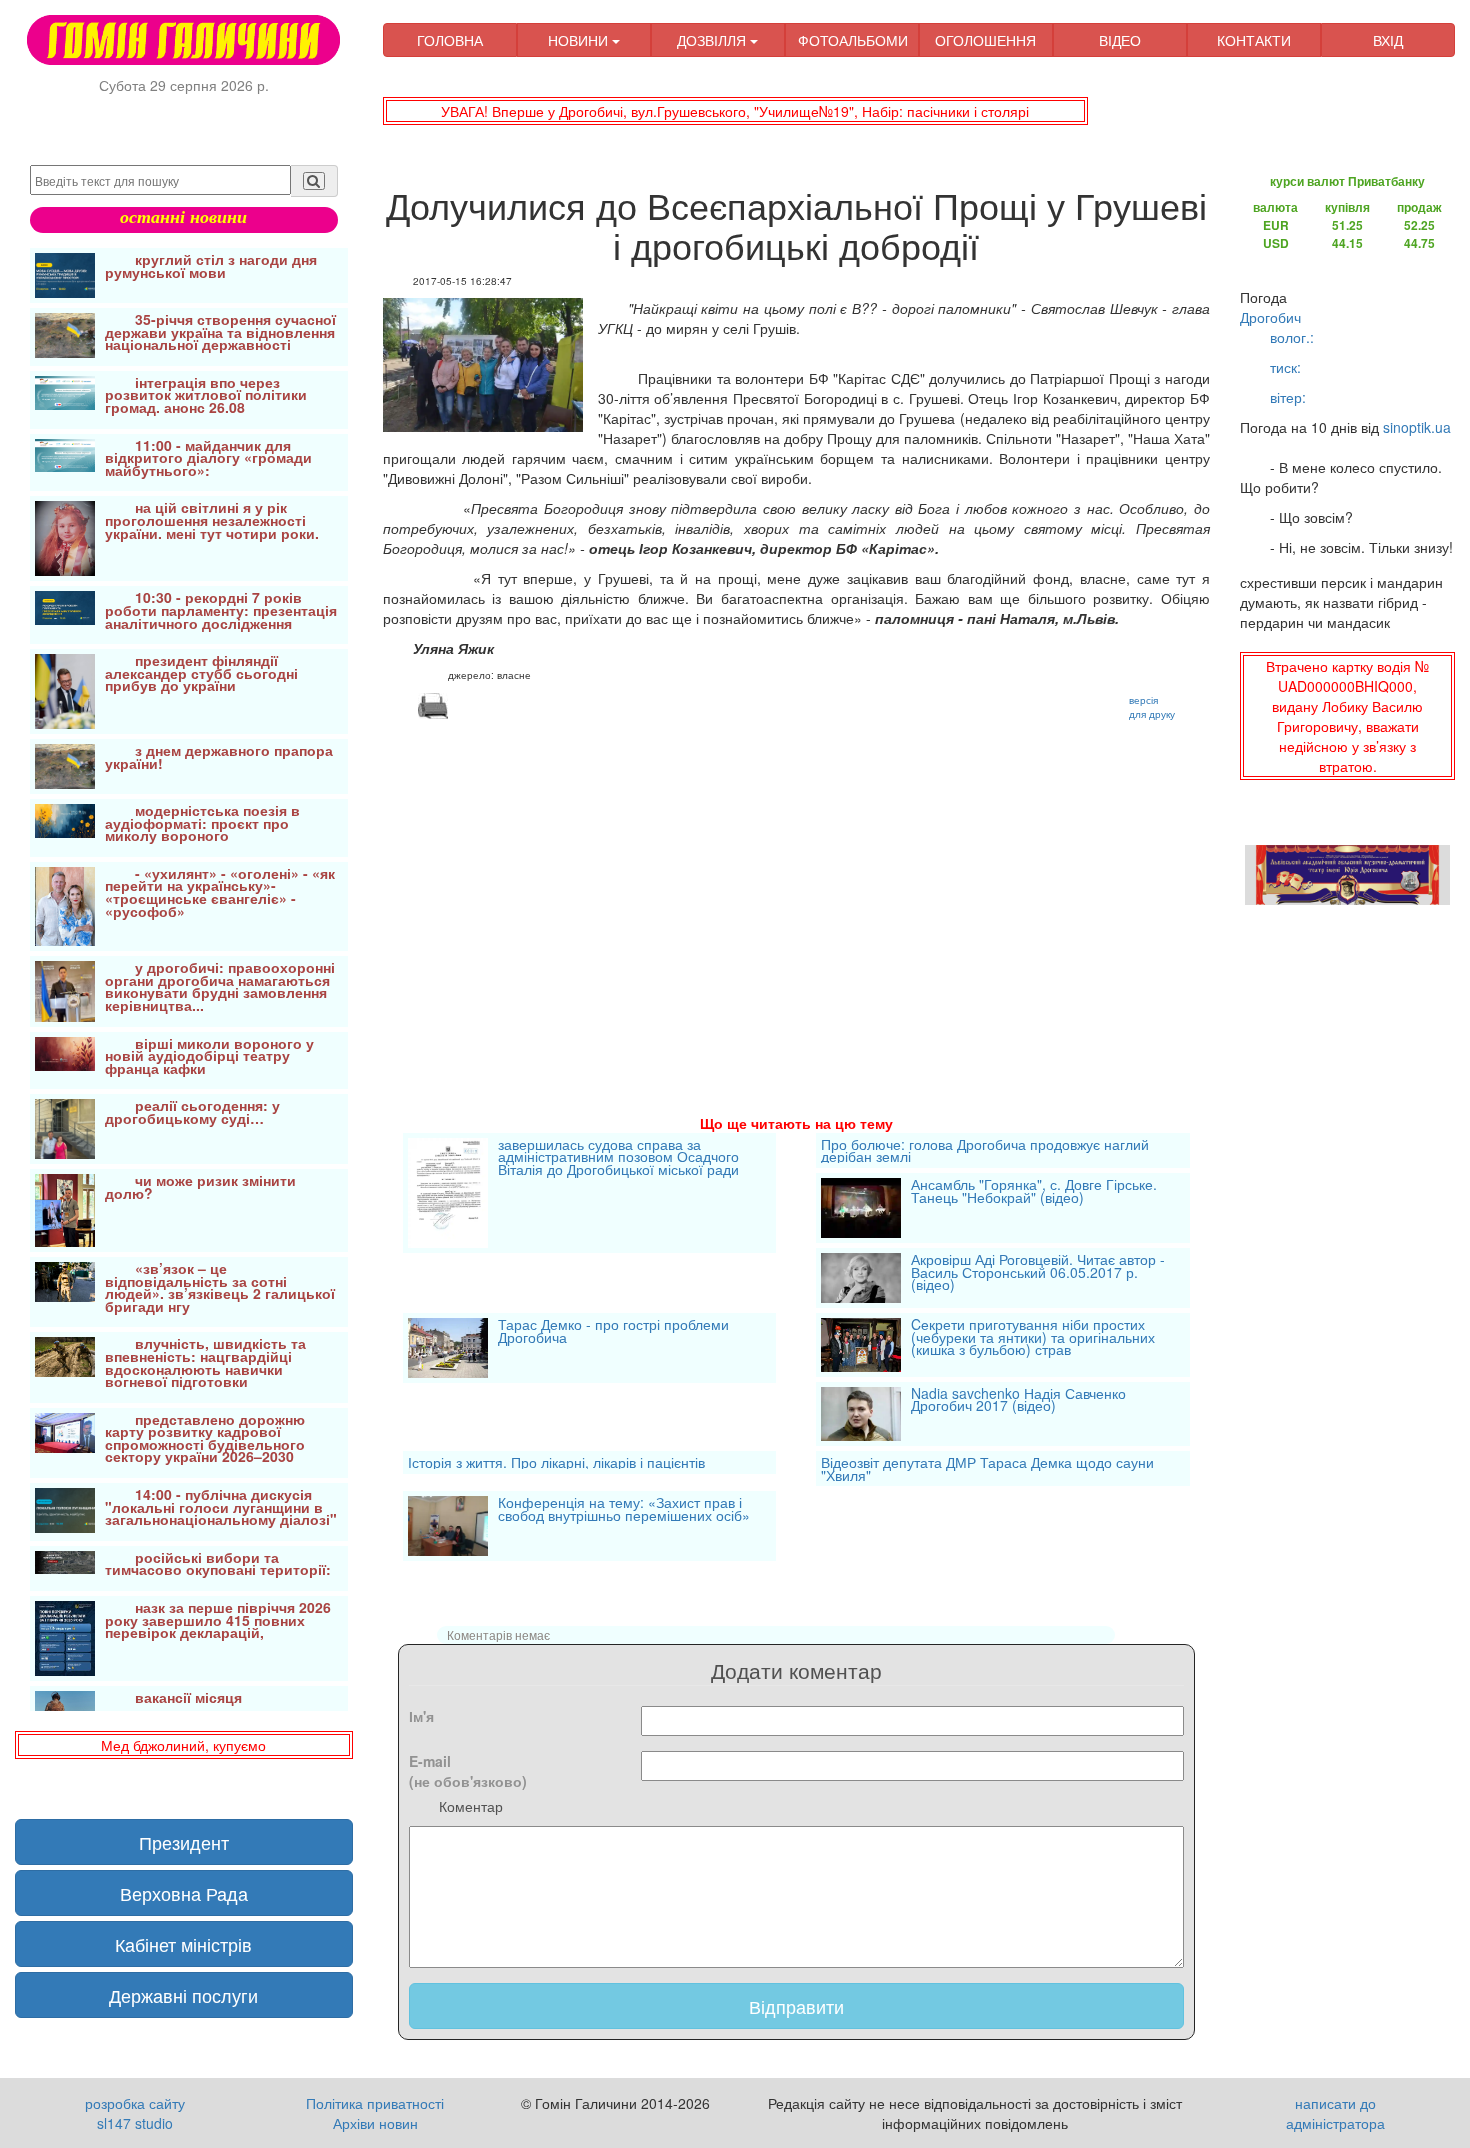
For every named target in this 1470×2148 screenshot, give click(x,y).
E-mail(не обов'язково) (468, 1771)
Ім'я (421, 1716)
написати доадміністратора (1335, 2113)
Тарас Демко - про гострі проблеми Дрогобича (613, 1332)
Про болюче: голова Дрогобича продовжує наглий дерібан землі (985, 1150)
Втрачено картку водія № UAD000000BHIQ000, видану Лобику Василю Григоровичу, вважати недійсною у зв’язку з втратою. (1347, 716)
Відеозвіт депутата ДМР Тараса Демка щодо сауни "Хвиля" (987, 1468)
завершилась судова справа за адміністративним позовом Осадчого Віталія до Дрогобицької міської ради (618, 1158)
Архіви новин (375, 2123)
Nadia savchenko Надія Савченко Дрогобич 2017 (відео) (1018, 1401)
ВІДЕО (1120, 40)
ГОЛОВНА (450, 40)
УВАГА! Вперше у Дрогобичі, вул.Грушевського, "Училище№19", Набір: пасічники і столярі (735, 111)
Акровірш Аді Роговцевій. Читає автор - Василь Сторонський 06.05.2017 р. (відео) (1038, 1273)
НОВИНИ (580, 40)
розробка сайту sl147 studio (135, 2113)
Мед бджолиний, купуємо (183, 1745)
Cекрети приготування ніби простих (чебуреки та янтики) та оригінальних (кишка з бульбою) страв (1033, 1338)
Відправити (796, 2006)
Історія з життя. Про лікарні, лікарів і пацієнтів (556, 1462)
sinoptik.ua (1417, 427)
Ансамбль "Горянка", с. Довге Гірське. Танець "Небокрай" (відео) (1034, 1192)
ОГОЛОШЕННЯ (985, 40)
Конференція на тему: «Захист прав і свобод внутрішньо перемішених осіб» (624, 1510)
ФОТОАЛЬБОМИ (853, 40)
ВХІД (1388, 40)
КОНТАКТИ (1254, 40)
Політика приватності (375, 2103)
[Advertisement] (797, 893)
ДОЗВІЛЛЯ (713, 40)
